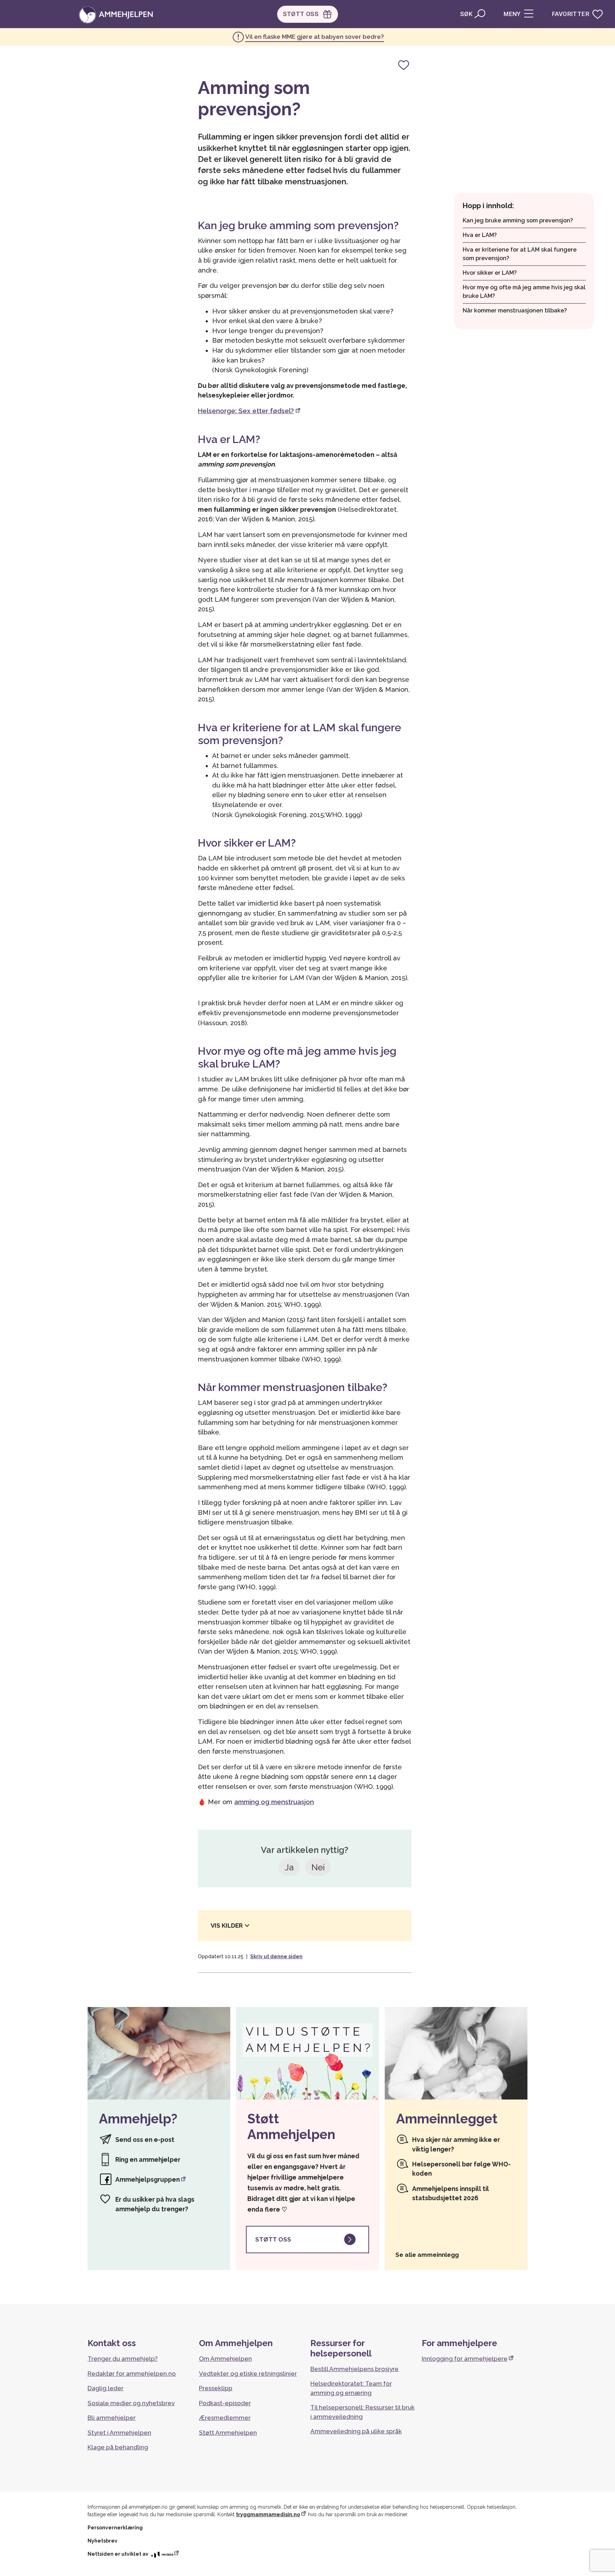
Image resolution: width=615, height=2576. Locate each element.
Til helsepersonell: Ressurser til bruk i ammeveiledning (362, 2412)
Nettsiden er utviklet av (119, 2554)
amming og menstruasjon (274, 1802)
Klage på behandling (118, 2447)
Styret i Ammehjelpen (119, 2433)
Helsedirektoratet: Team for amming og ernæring (351, 2388)
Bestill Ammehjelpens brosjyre (354, 2369)
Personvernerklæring (115, 2528)
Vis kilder (227, 1926)
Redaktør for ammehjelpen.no (132, 2374)
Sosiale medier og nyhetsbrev (131, 2403)
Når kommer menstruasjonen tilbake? (515, 310)
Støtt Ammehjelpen (228, 2433)
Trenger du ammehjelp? (123, 2359)
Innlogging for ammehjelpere (465, 2359)
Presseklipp (216, 2388)
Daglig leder (106, 2388)
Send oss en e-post (145, 2140)
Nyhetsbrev (102, 2541)
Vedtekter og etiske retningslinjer (248, 2374)
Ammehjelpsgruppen (148, 2179)
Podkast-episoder (225, 2403)
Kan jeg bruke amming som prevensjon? (518, 220)
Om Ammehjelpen (225, 2359)
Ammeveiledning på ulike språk (356, 2431)
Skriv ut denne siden (276, 1956)
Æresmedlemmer (225, 2418)
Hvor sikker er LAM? (490, 273)
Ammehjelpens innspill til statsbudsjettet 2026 (451, 2193)
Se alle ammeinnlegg (427, 2255)
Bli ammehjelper (112, 2418)
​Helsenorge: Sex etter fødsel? (246, 411)
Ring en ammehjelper (148, 2159)
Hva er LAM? (480, 235)
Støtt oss (273, 2239)
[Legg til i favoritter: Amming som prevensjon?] (404, 65)
